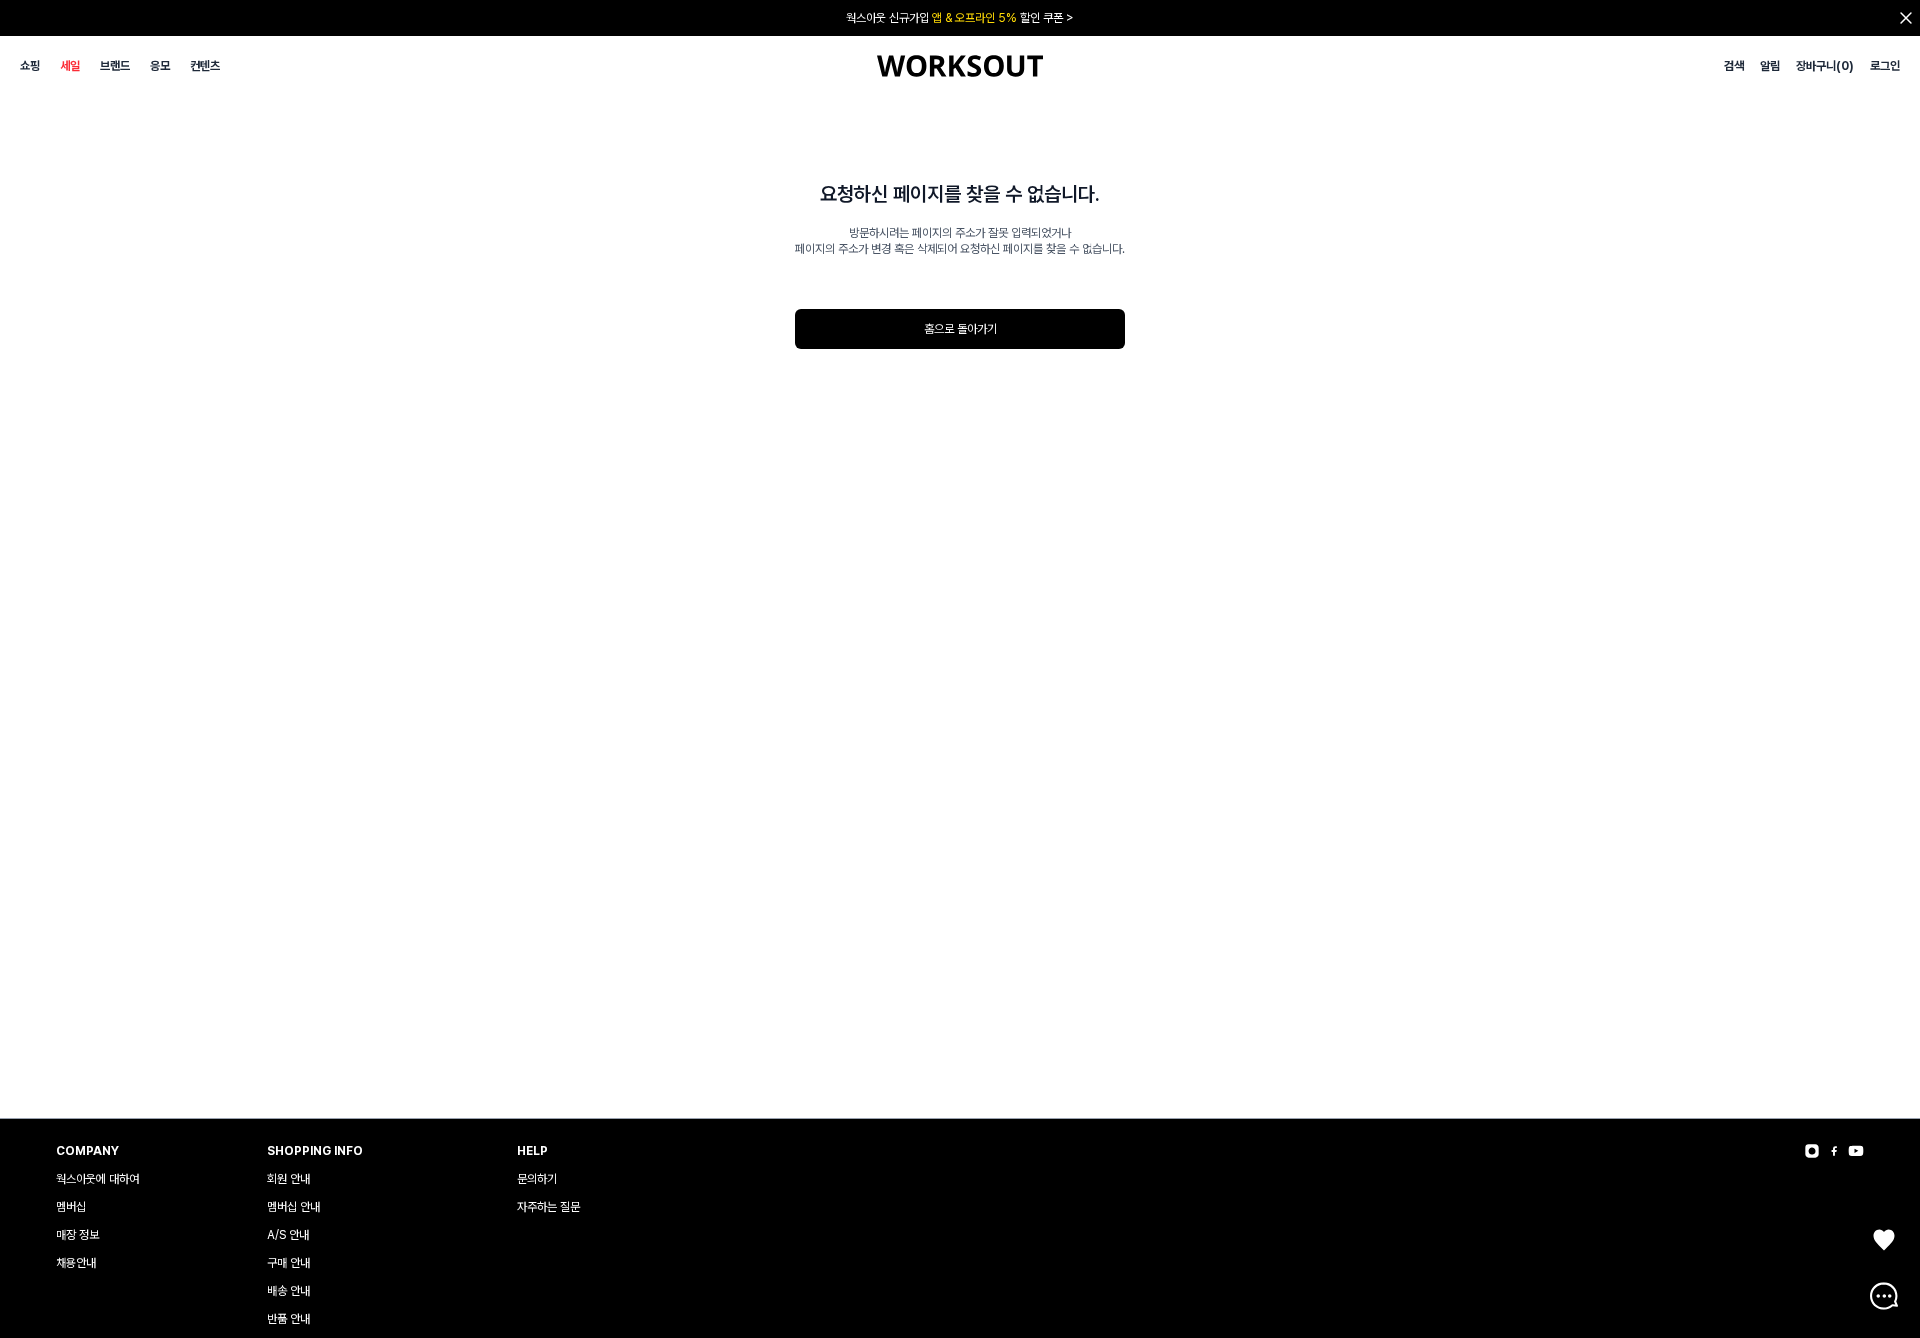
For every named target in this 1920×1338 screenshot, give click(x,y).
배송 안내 (288, 1291)
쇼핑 (30, 66)
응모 (160, 66)
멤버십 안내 (293, 1207)
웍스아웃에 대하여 (97, 1179)
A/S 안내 (288, 1235)
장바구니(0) (1825, 66)
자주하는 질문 (548, 1207)
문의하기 (537, 1179)
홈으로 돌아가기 (960, 329)
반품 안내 (288, 1319)
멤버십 (71, 1207)
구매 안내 (288, 1263)
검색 (1734, 66)
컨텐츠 (205, 66)
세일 (70, 66)
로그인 (1885, 66)
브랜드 (115, 66)
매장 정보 (77, 1235)
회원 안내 (288, 1179)
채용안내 (76, 1263)
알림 (1770, 66)
